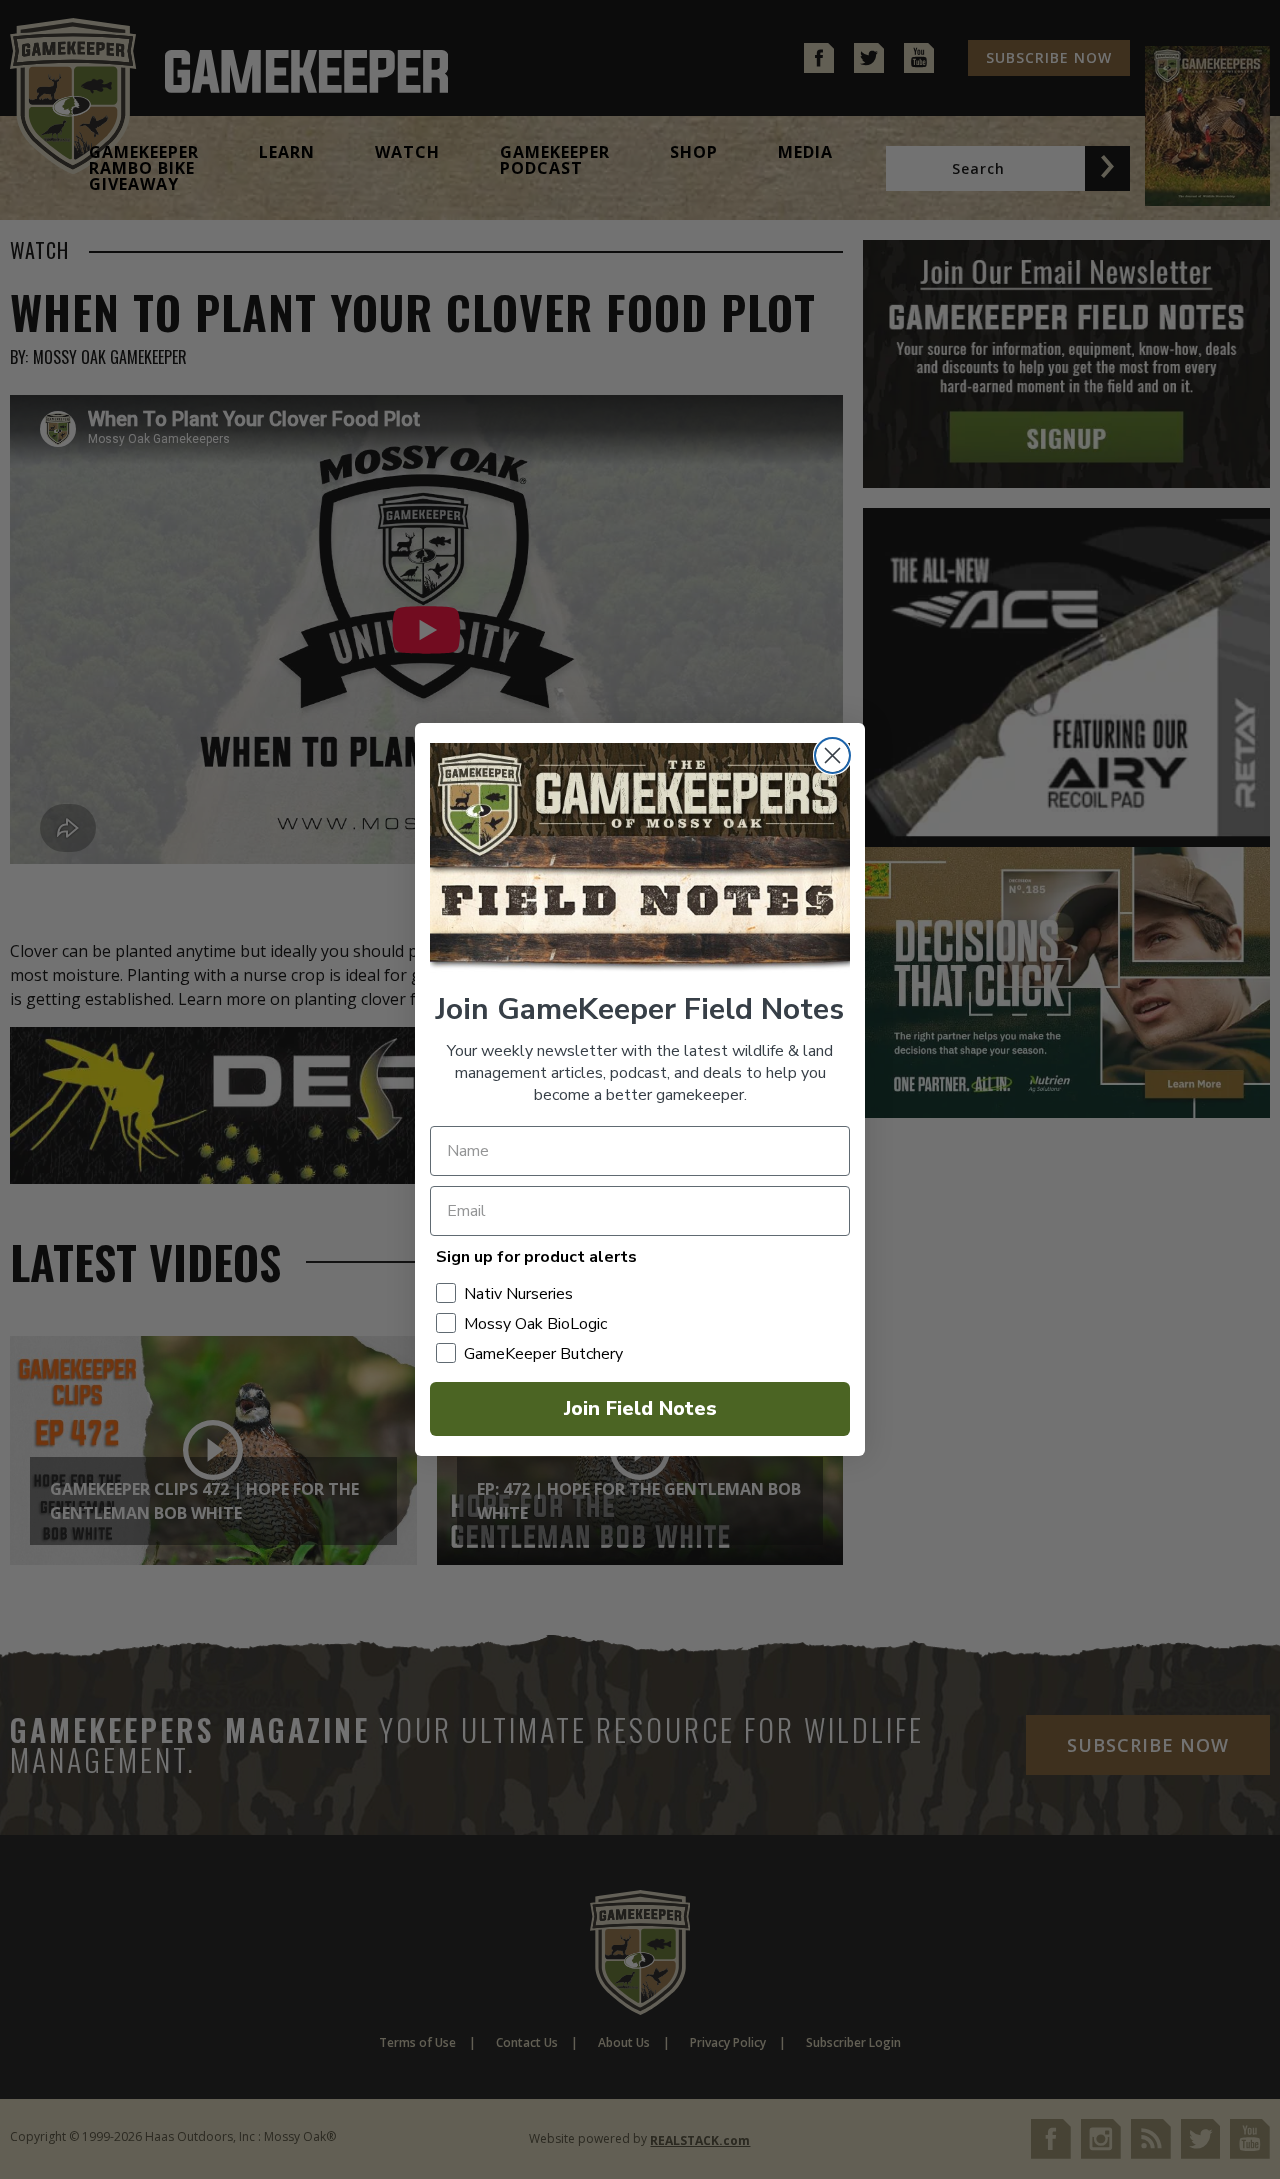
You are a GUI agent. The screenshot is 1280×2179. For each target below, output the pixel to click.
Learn (287, 152)
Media (805, 152)
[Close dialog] (832, 755)
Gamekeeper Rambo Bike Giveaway (144, 168)
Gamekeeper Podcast (555, 160)
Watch (407, 152)
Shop (694, 152)
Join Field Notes (640, 1408)
